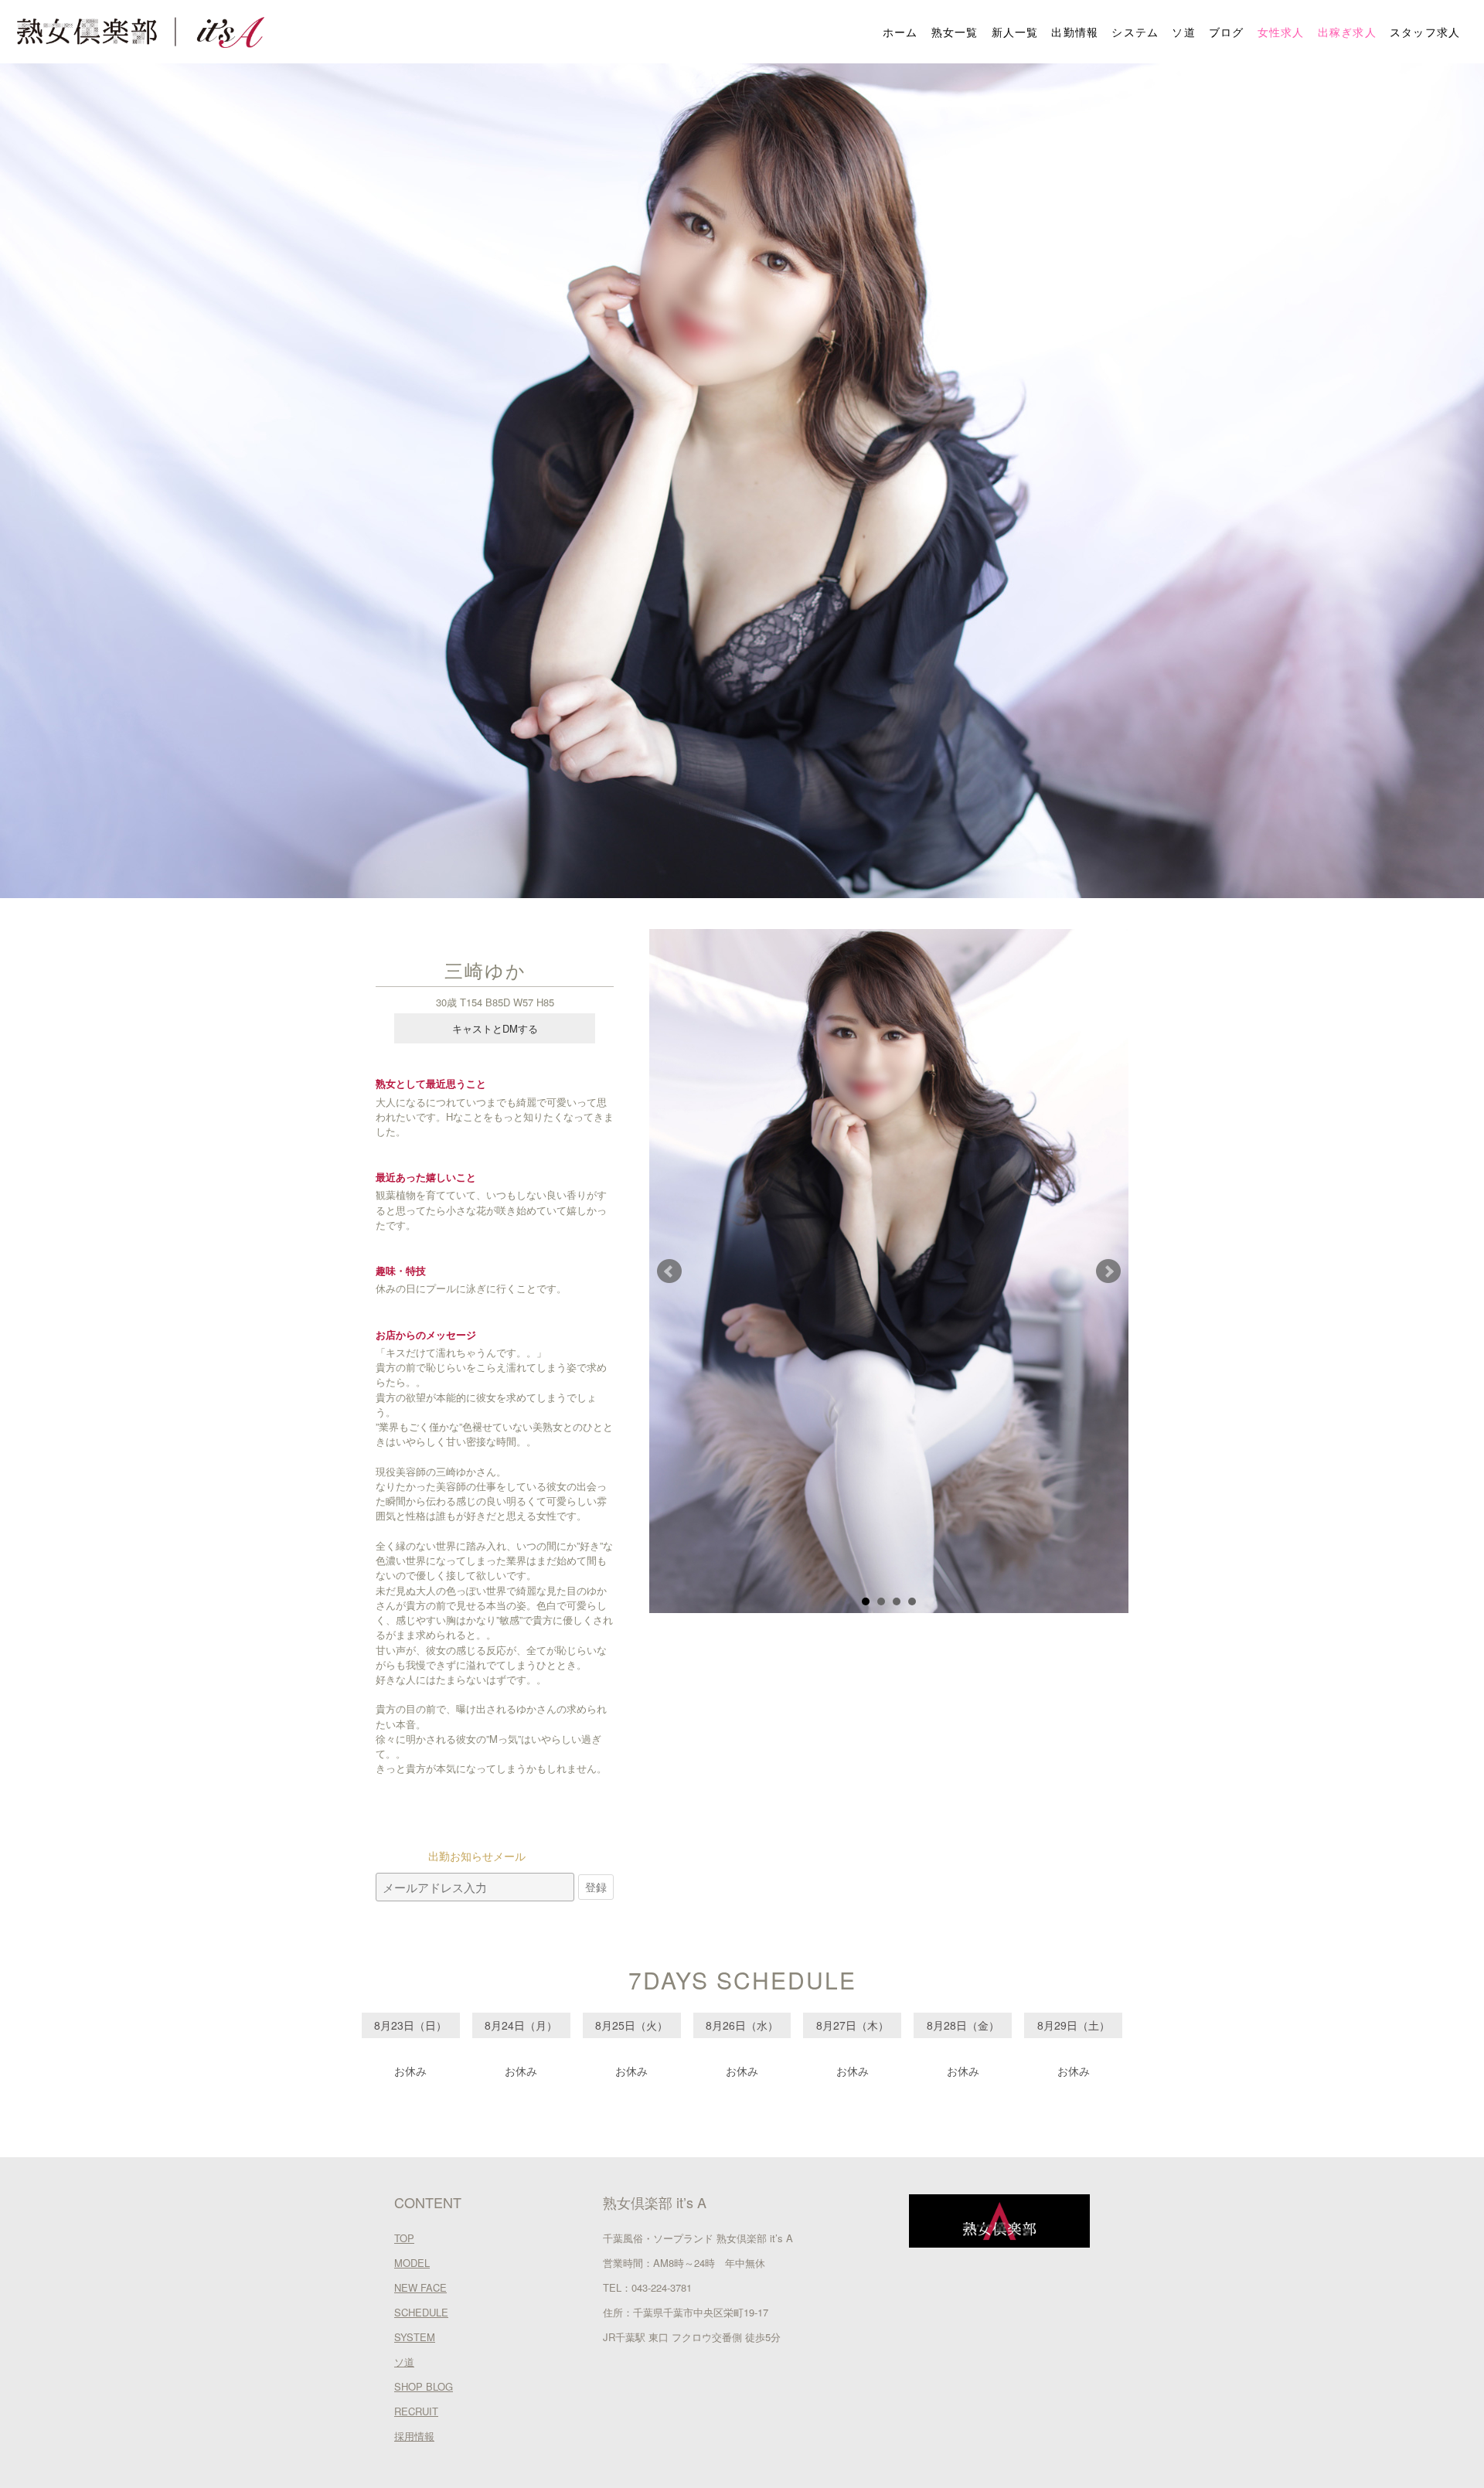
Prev (669, 1271)
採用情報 (414, 2436)
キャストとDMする (495, 1028)
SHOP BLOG (424, 2386)
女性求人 (1281, 32)
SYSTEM (415, 2337)
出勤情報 (1075, 32)
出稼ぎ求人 (1348, 32)
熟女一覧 (955, 32)
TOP (404, 2238)
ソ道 (1184, 32)
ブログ (1227, 32)
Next (1108, 1271)
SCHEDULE (421, 2312)
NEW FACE (420, 2287)
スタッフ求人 (1425, 32)
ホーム (900, 32)
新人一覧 (1015, 32)
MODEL (412, 2263)
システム (1135, 32)
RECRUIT (416, 2411)
